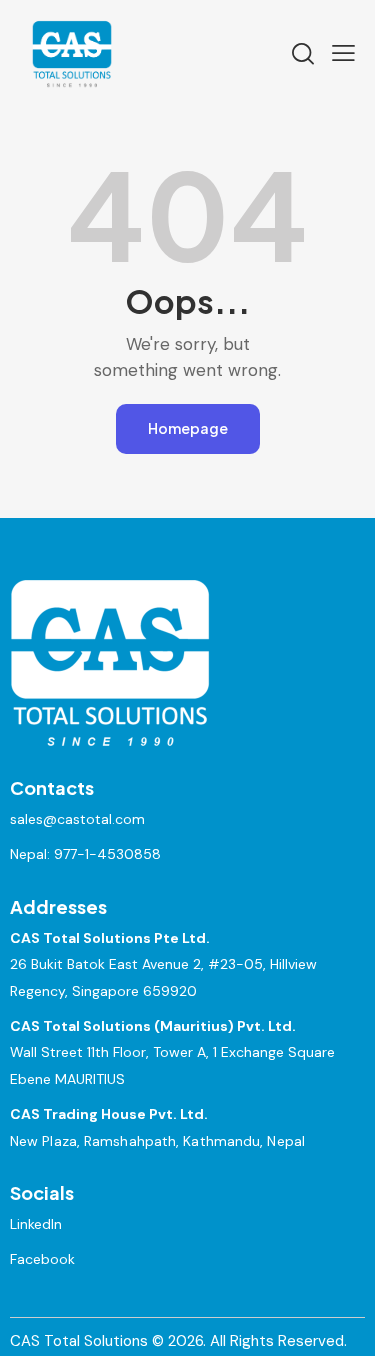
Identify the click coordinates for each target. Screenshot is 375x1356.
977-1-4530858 (107, 854)
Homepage (188, 428)
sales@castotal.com (77, 819)
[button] (343, 53)
